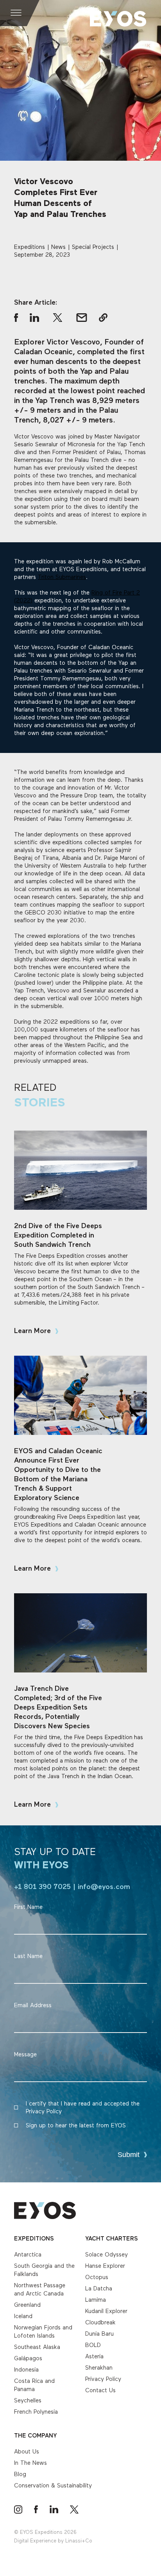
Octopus (97, 2277)
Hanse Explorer (105, 2266)
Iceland (23, 2316)
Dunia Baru (99, 2334)
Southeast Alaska (37, 2347)
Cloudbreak (100, 2323)
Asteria (94, 2357)
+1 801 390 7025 (42, 1887)
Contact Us (100, 2390)
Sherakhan (99, 2368)
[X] (74, 2509)
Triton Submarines (62, 577)
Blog (20, 2474)
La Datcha (99, 2289)
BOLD (93, 2345)
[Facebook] (36, 2509)
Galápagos (28, 2359)
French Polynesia (36, 2412)
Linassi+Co (79, 2541)
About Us (27, 2452)
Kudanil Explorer (106, 2311)
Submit (129, 2155)
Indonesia (26, 2370)
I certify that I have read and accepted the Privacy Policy (83, 2108)
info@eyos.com (104, 1887)
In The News (30, 2463)
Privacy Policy (103, 2379)
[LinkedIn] (54, 2509)
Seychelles (28, 2401)
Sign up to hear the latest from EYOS (76, 2126)
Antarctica (28, 2255)
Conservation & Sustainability (53, 2486)
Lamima (96, 2300)
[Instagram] (18, 2509)
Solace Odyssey (106, 2255)
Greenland (27, 2305)
